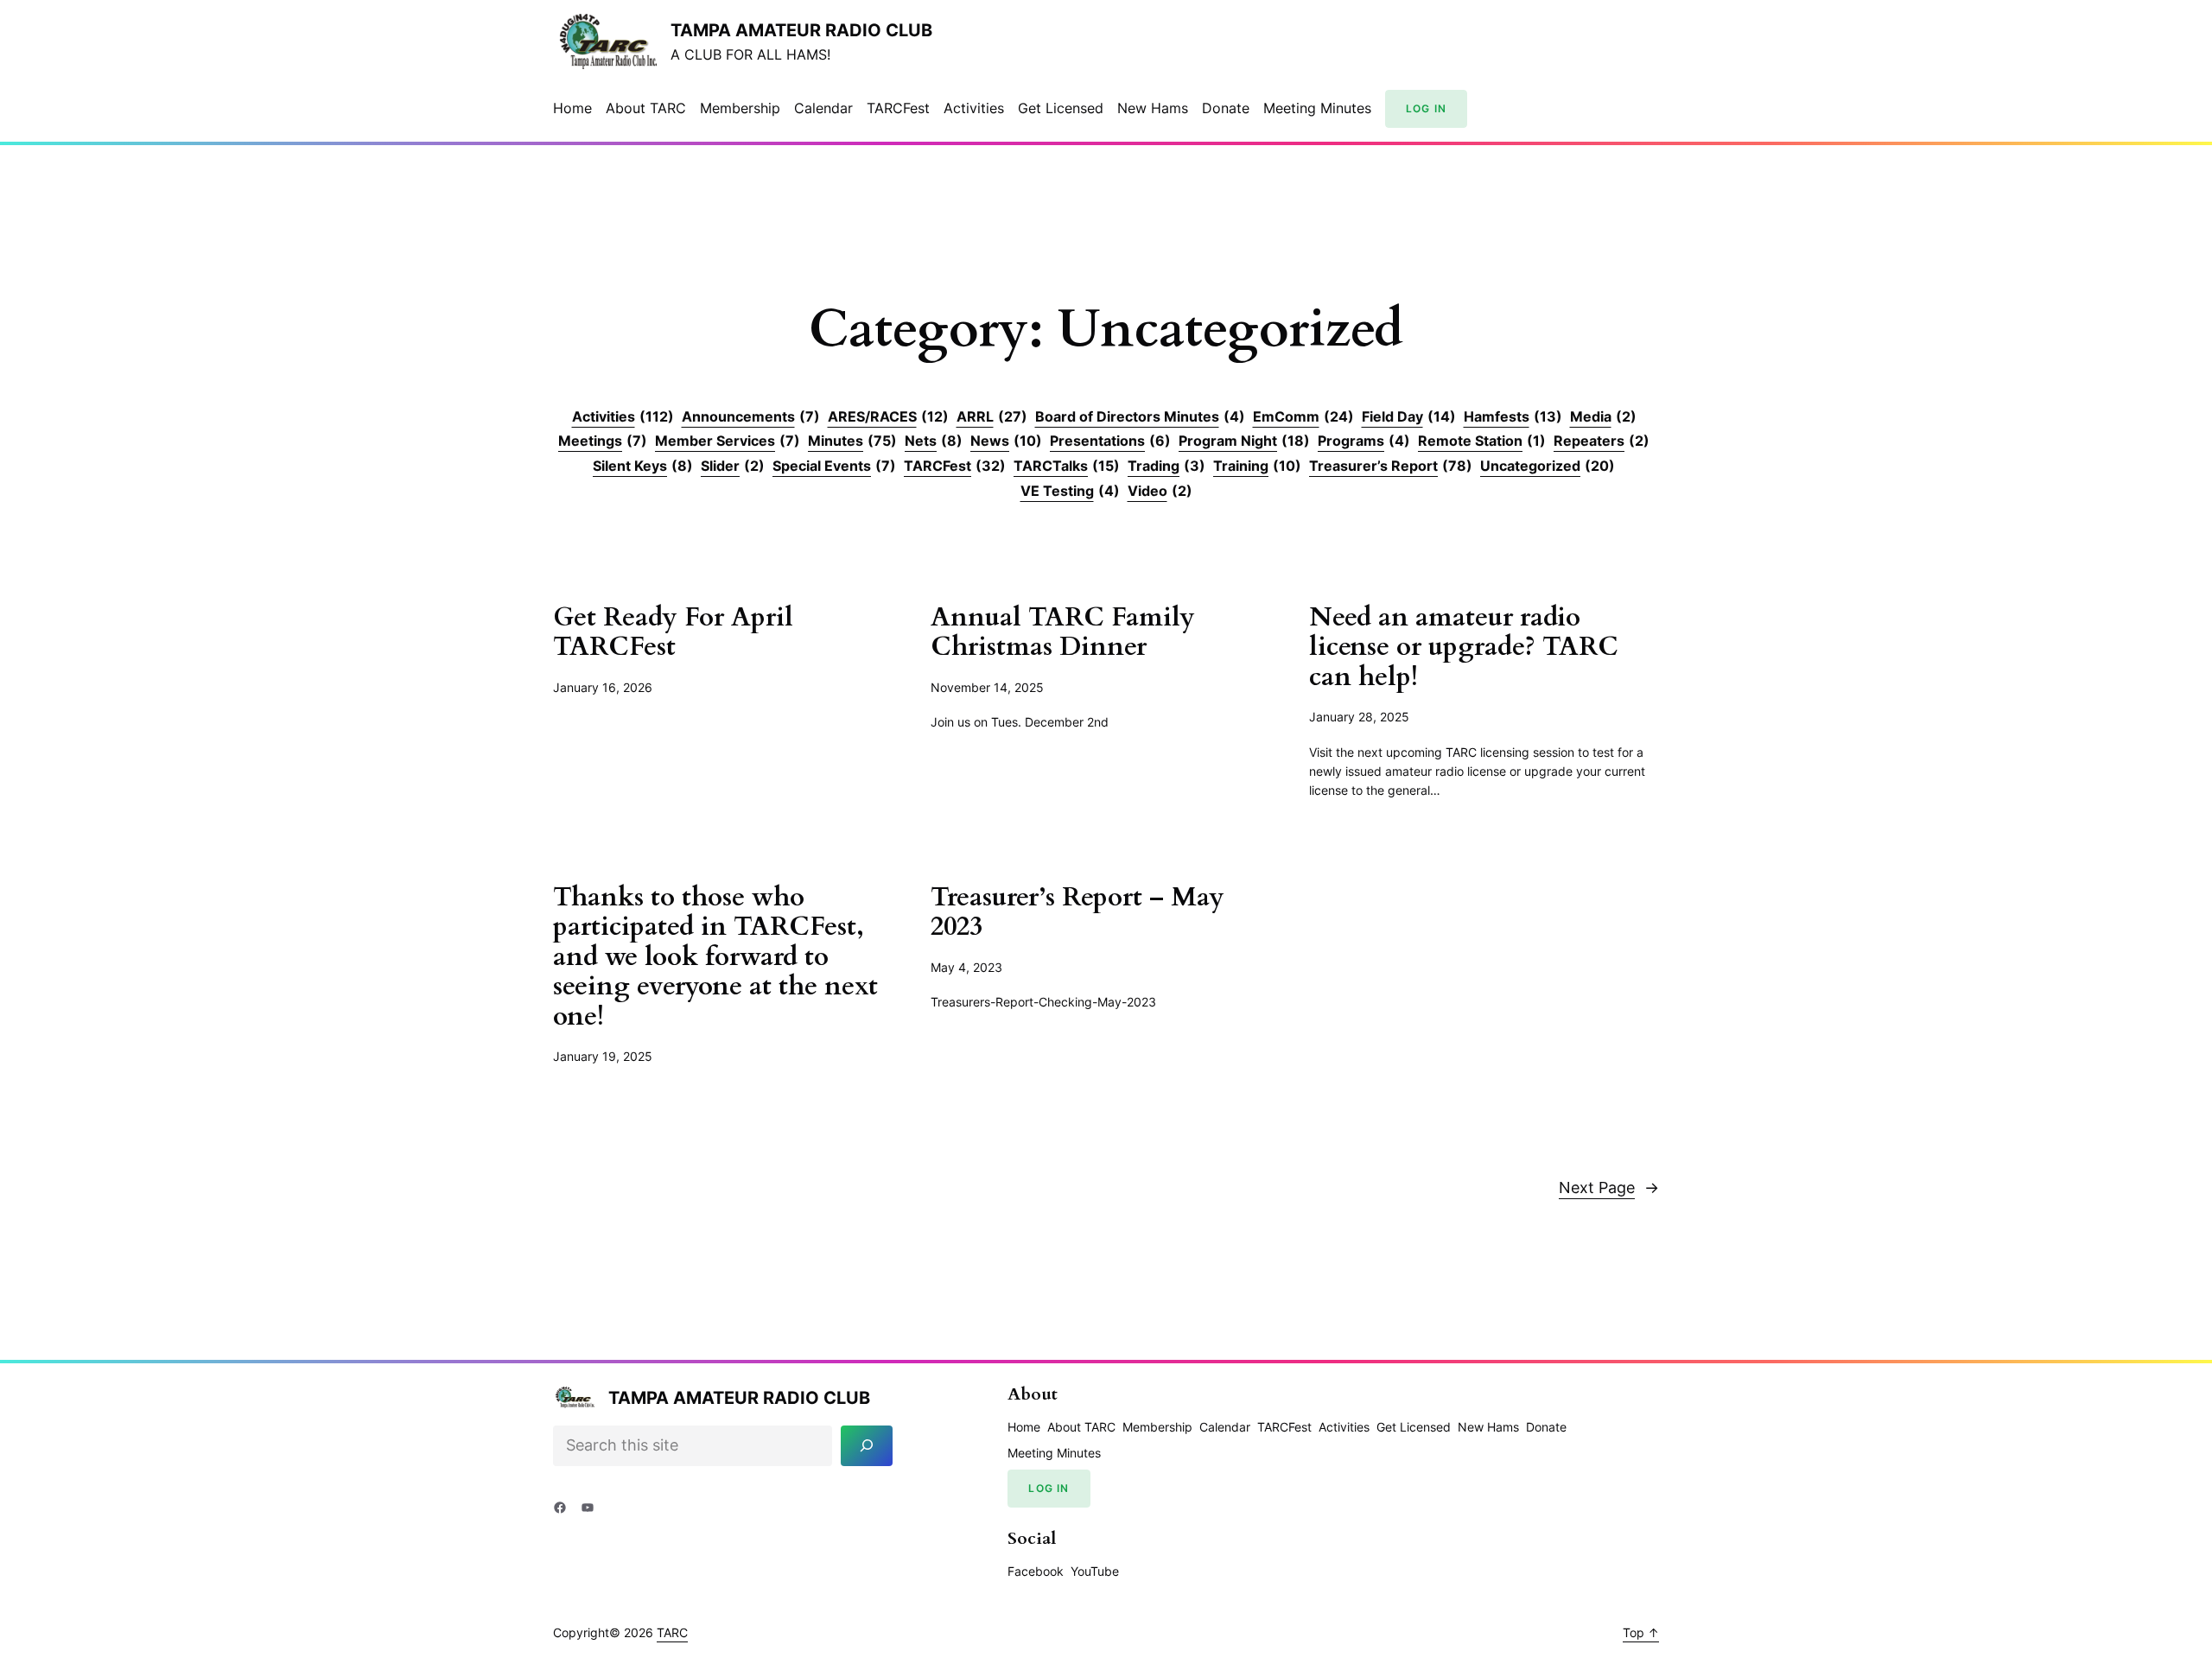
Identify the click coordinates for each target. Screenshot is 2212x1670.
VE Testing (1070, 491)
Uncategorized (1548, 466)
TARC (672, 1632)
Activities (623, 416)
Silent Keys (643, 466)
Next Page (1609, 1187)
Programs (1364, 441)
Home (572, 108)
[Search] (867, 1446)
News (1006, 441)
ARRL (992, 416)
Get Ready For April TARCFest (673, 633)
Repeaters (1602, 441)
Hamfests (1513, 416)
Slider (733, 466)
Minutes (852, 441)
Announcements (751, 416)
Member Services (728, 441)
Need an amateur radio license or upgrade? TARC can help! (1464, 648)
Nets (934, 441)
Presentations (1110, 441)
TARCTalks (1067, 466)
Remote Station (1482, 441)
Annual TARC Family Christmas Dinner (1063, 633)
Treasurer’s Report (1391, 466)
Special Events (834, 466)
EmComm (1303, 416)
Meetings (603, 441)
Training (1257, 466)
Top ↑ (1641, 1632)
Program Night (1244, 441)
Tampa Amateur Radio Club (801, 30)
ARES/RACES (888, 416)
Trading (1166, 466)
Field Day (1409, 416)
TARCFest (955, 466)
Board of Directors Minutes (1140, 416)
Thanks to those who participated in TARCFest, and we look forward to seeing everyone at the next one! (715, 958)
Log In (1426, 108)
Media (1603, 416)
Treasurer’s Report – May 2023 (1077, 913)
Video (1160, 491)
